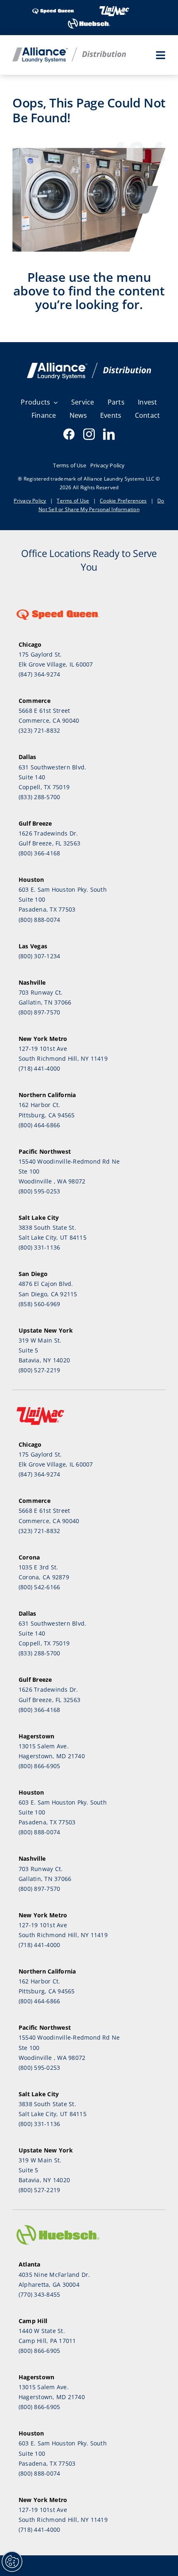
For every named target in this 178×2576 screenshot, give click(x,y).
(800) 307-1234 (39, 956)
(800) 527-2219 (39, 1370)
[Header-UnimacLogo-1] (114, 8)
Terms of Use (73, 501)
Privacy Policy (30, 501)
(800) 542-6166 (39, 1587)
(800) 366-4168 (39, 853)
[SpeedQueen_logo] (53, 8)
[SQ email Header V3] (89, 366)
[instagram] (89, 434)
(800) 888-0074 (39, 920)
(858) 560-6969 (39, 1304)
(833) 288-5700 (39, 797)
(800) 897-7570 (39, 1012)
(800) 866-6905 (39, 1766)
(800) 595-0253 (39, 1191)
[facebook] (69, 434)
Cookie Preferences (123, 501)
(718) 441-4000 (39, 1068)
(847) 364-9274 (39, 674)
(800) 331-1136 (39, 1247)
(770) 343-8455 (39, 2294)
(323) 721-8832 (39, 730)
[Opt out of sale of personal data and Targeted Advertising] (12, 2562)
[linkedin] (109, 434)
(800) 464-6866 (39, 1125)
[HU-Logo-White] (89, 21)
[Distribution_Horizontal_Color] (69, 51)
